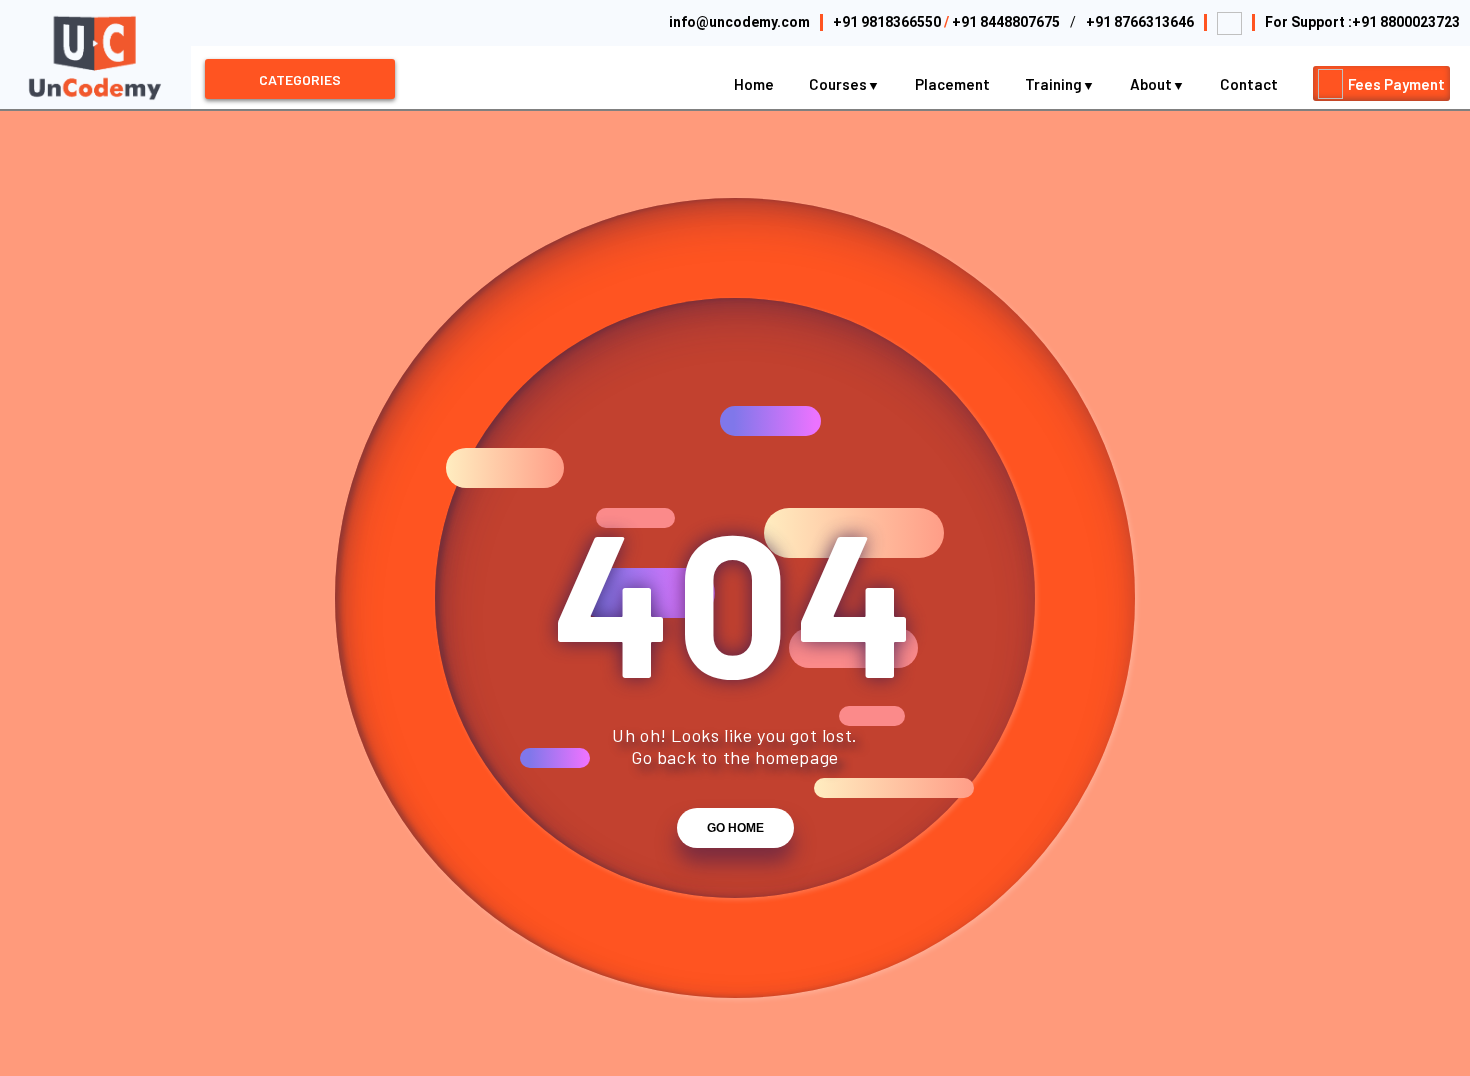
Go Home (735, 828)
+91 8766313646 (1140, 22)
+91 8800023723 (1406, 22)
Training (1055, 84)
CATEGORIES (300, 79)
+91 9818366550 (887, 22)
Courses (839, 84)
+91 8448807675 (1006, 22)
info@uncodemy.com (739, 22)
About (1152, 84)
